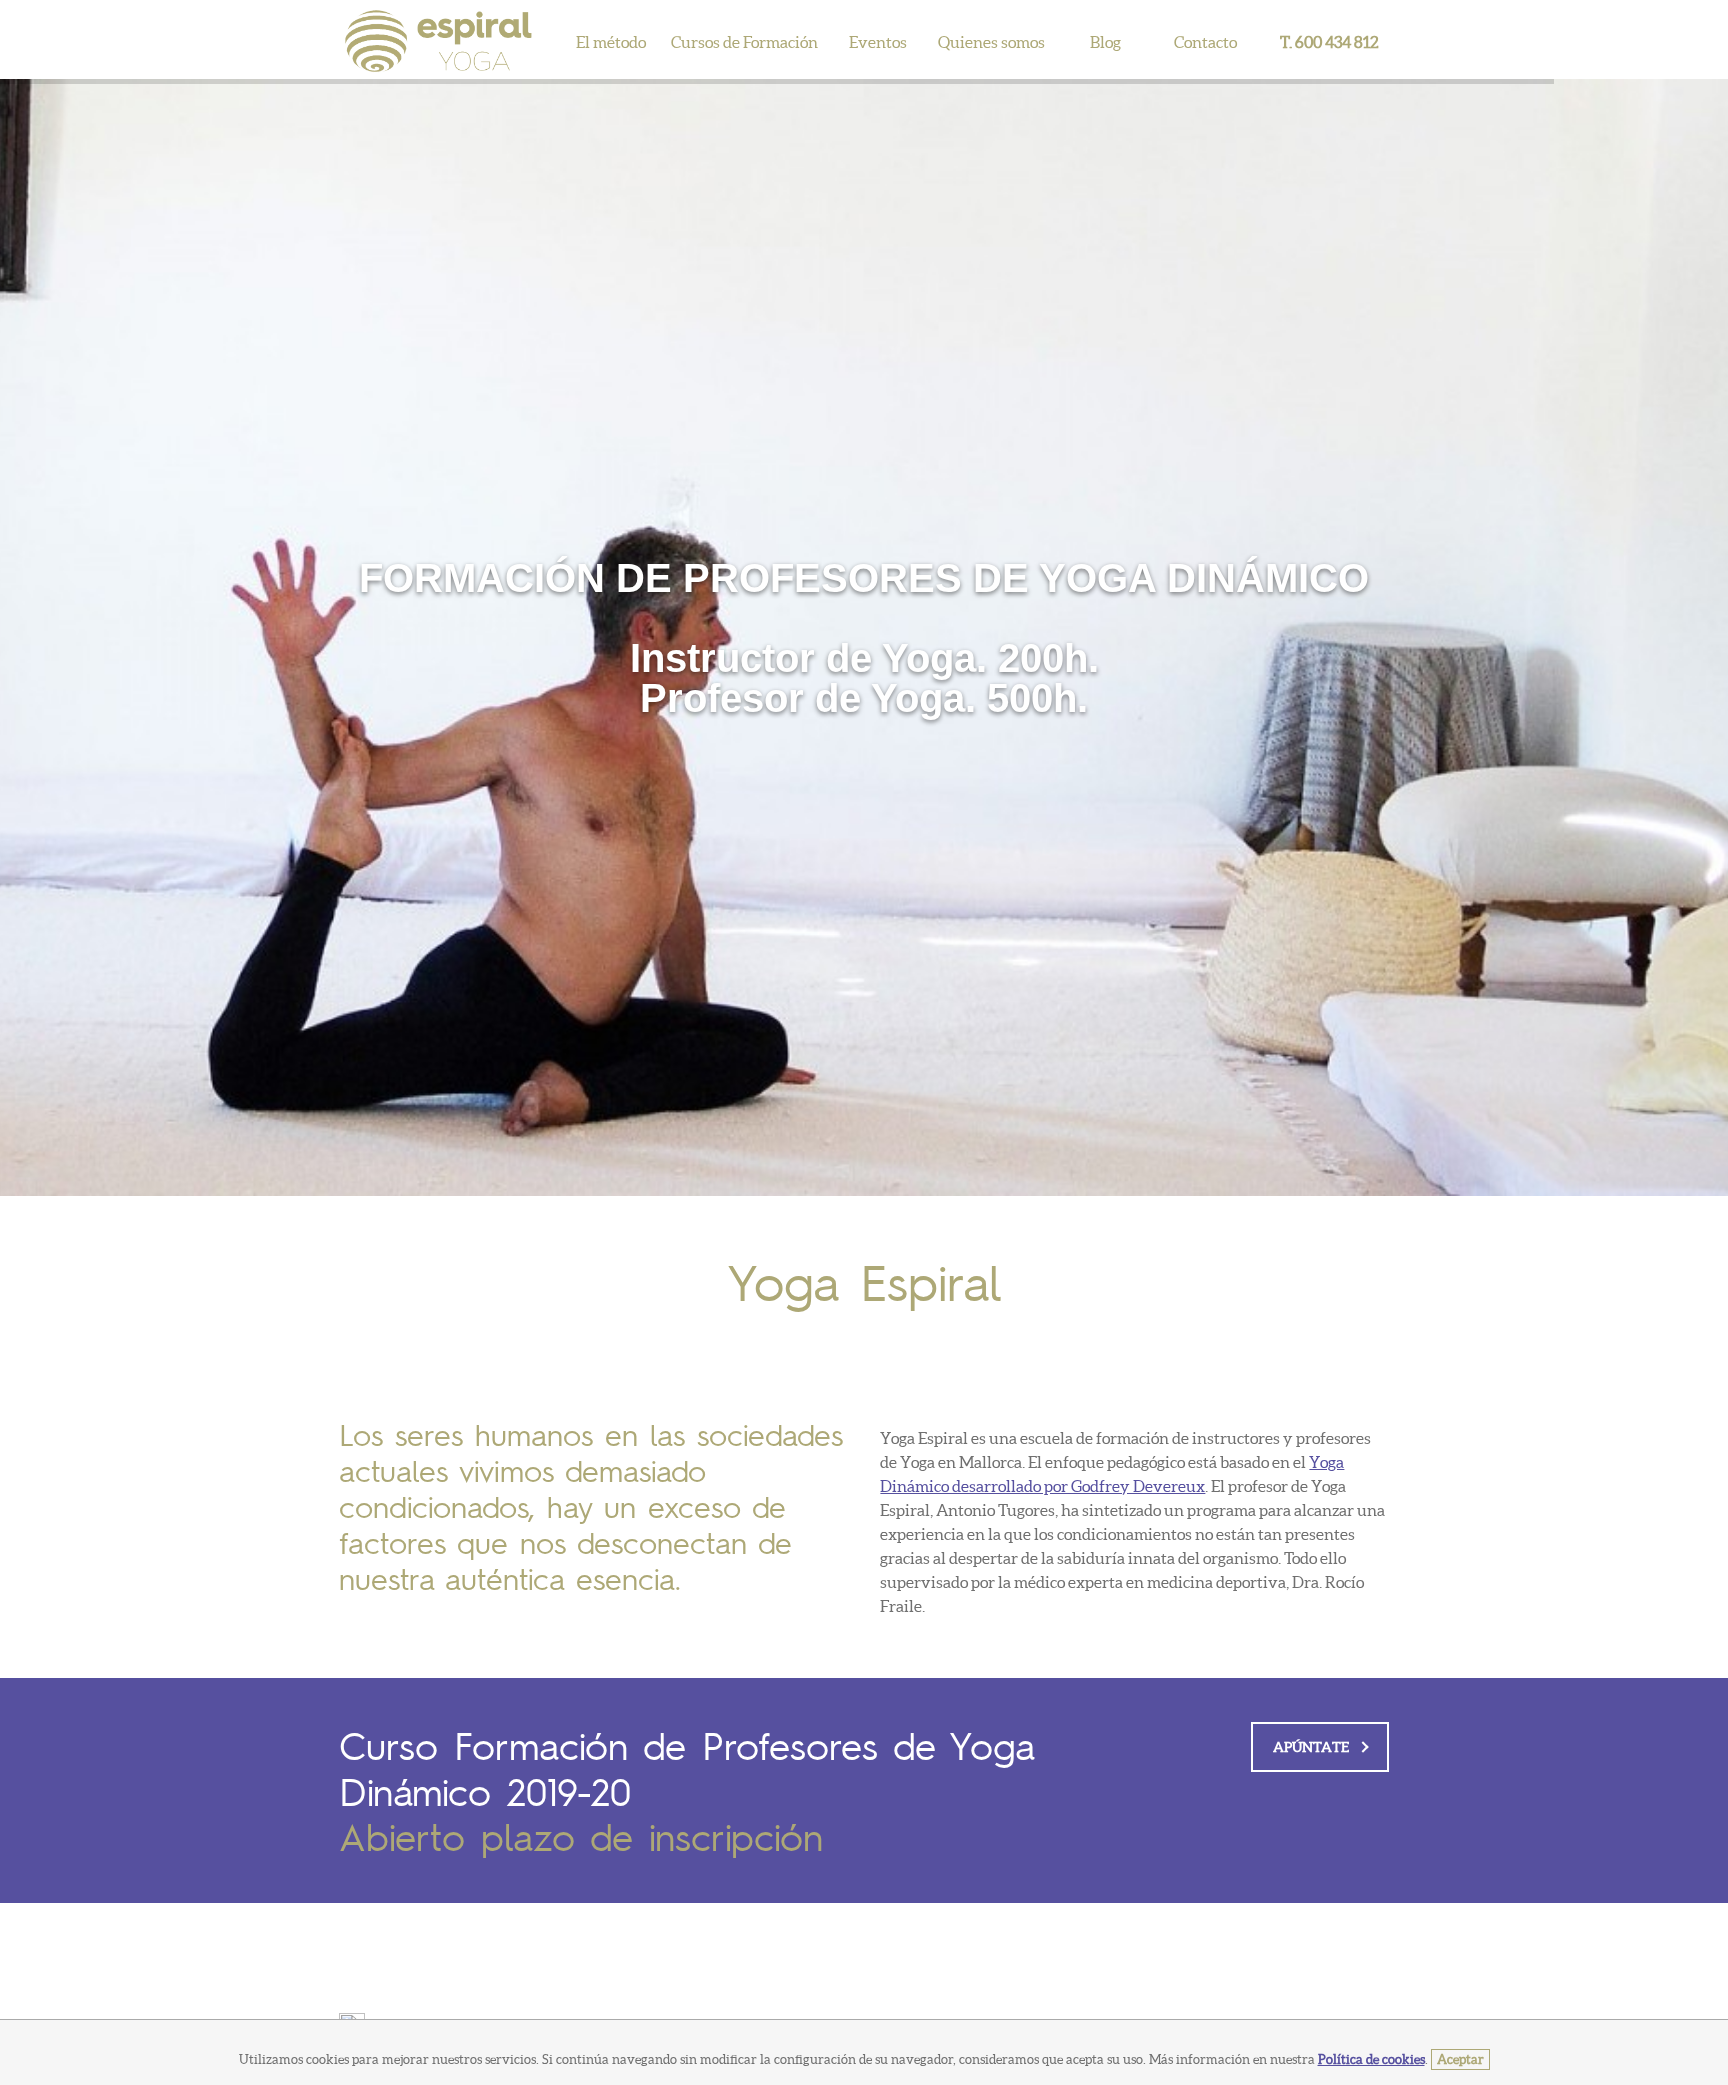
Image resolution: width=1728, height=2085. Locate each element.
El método (611, 42)
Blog (1105, 42)
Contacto (1205, 42)
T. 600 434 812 (1329, 42)
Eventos (878, 42)
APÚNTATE (1311, 1747)
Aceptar (1460, 2059)
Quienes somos (991, 42)
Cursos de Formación (744, 42)
